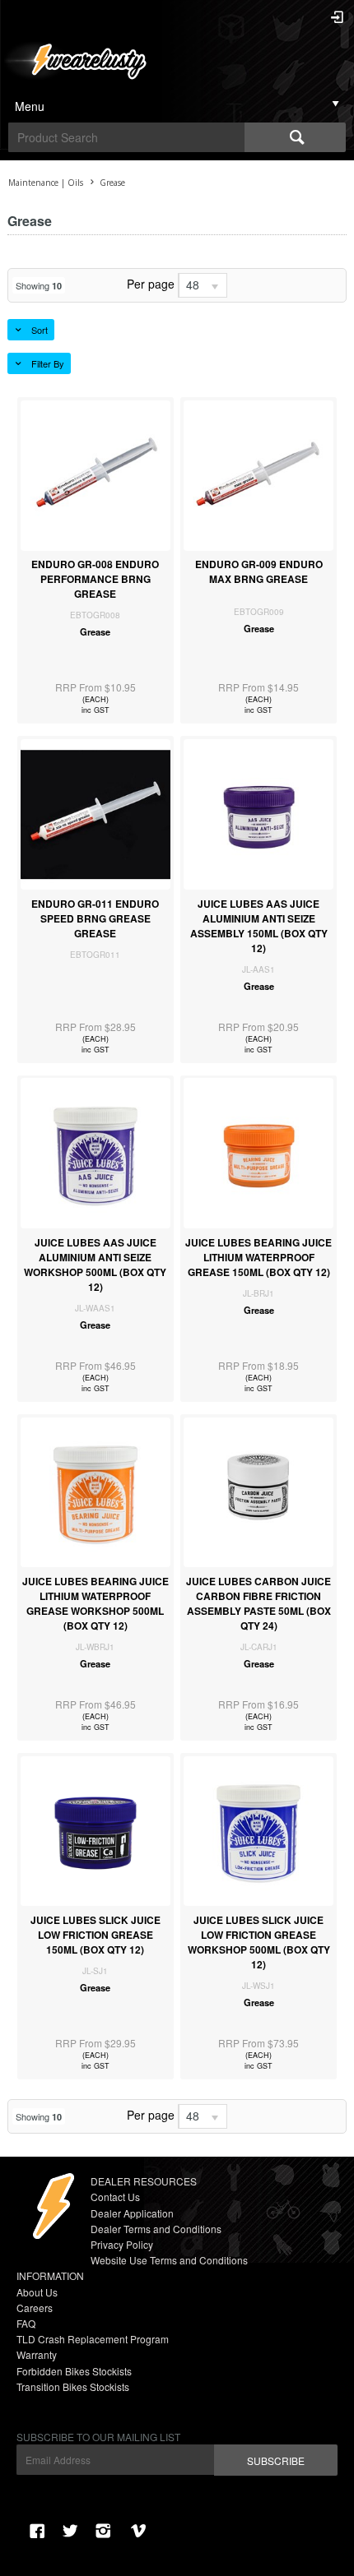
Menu (30, 106)
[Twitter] (70, 2531)
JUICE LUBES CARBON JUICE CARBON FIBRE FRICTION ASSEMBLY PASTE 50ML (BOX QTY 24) (259, 1603)
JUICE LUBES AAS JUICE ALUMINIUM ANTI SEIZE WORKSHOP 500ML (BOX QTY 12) (95, 1265)
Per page (151, 284)
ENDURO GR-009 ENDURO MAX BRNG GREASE (259, 571)
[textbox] (126, 137)
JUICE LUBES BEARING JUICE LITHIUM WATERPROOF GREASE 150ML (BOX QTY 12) (259, 1257)
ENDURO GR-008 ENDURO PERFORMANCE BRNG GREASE (95, 579)
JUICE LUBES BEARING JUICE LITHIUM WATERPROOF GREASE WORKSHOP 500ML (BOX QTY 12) (95, 1603)
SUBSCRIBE (276, 2460)
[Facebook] (37, 2531)
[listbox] (203, 285)
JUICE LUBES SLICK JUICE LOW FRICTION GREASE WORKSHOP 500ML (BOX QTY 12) (259, 1942)
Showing (39, 285)
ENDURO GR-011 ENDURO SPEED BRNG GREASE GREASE (95, 918)
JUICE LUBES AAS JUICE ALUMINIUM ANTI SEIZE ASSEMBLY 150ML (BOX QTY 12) (259, 926)
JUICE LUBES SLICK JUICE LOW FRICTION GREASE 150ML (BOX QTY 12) (95, 1935)
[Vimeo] (141, 2531)
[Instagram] (103, 2531)
